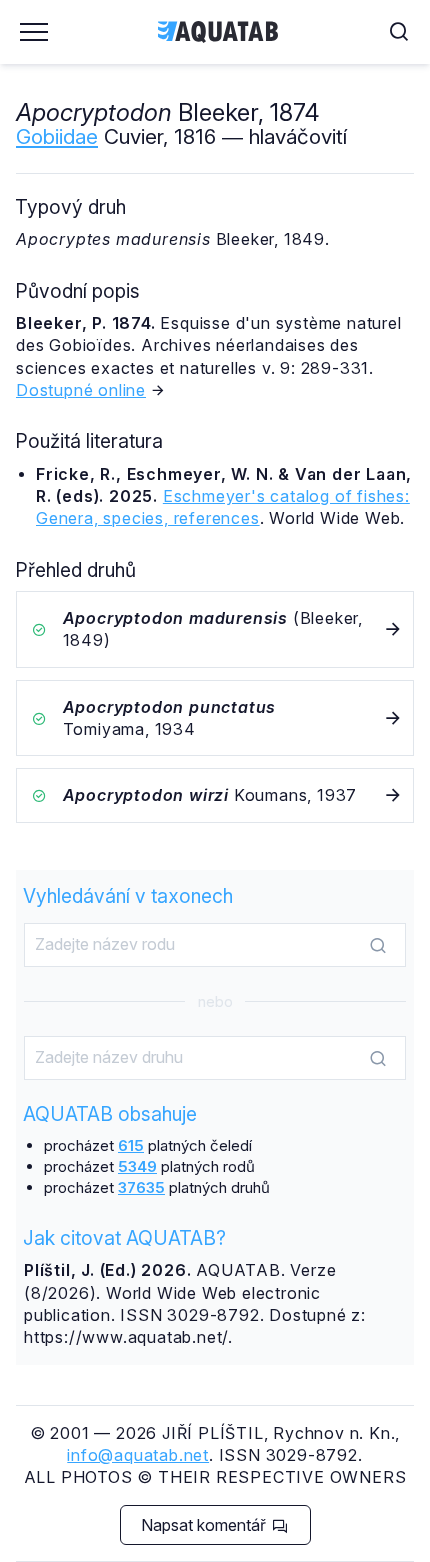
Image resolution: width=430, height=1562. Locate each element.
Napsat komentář (205, 1525)
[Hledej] (378, 946)
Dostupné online (81, 390)
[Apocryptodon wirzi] (215, 795)
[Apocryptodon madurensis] (215, 629)
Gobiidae (57, 136)
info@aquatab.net (138, 1455)
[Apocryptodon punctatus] (215, 718)
